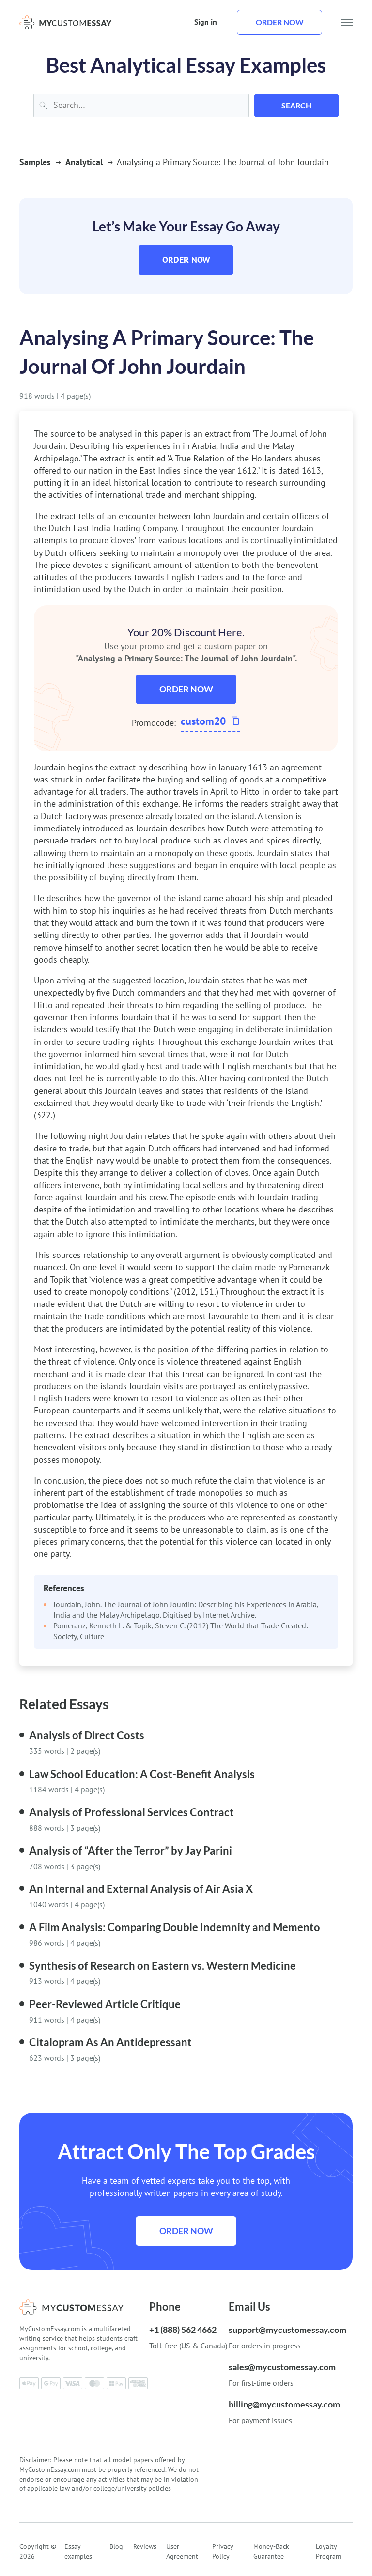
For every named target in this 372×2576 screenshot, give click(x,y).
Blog (116, 2546)
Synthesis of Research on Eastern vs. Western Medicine (163, 1966)
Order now (280, 22)
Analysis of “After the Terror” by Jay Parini (131, 1850)
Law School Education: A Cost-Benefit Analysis (142, 1774)
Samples (35, 162)
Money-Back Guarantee (271, 2551)
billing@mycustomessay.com (284, 2404)
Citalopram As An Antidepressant (110, 2042)
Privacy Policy (223, 2551)
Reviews (145, 2546)
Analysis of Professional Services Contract (132, 1812)
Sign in (206, 22)
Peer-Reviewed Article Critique (105, 2004)
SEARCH (296, 105)
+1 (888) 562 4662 (183, 2330)
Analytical (84, 162)
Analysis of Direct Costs (87, 1735)
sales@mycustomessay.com (282, 2367)
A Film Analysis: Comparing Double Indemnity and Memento (175, 1927)
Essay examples (78, 2551)
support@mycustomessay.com (287, 2330)
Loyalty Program (328, 2551)
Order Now (186, 260)
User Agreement (182, 2551)
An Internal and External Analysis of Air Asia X (141, 1889)
